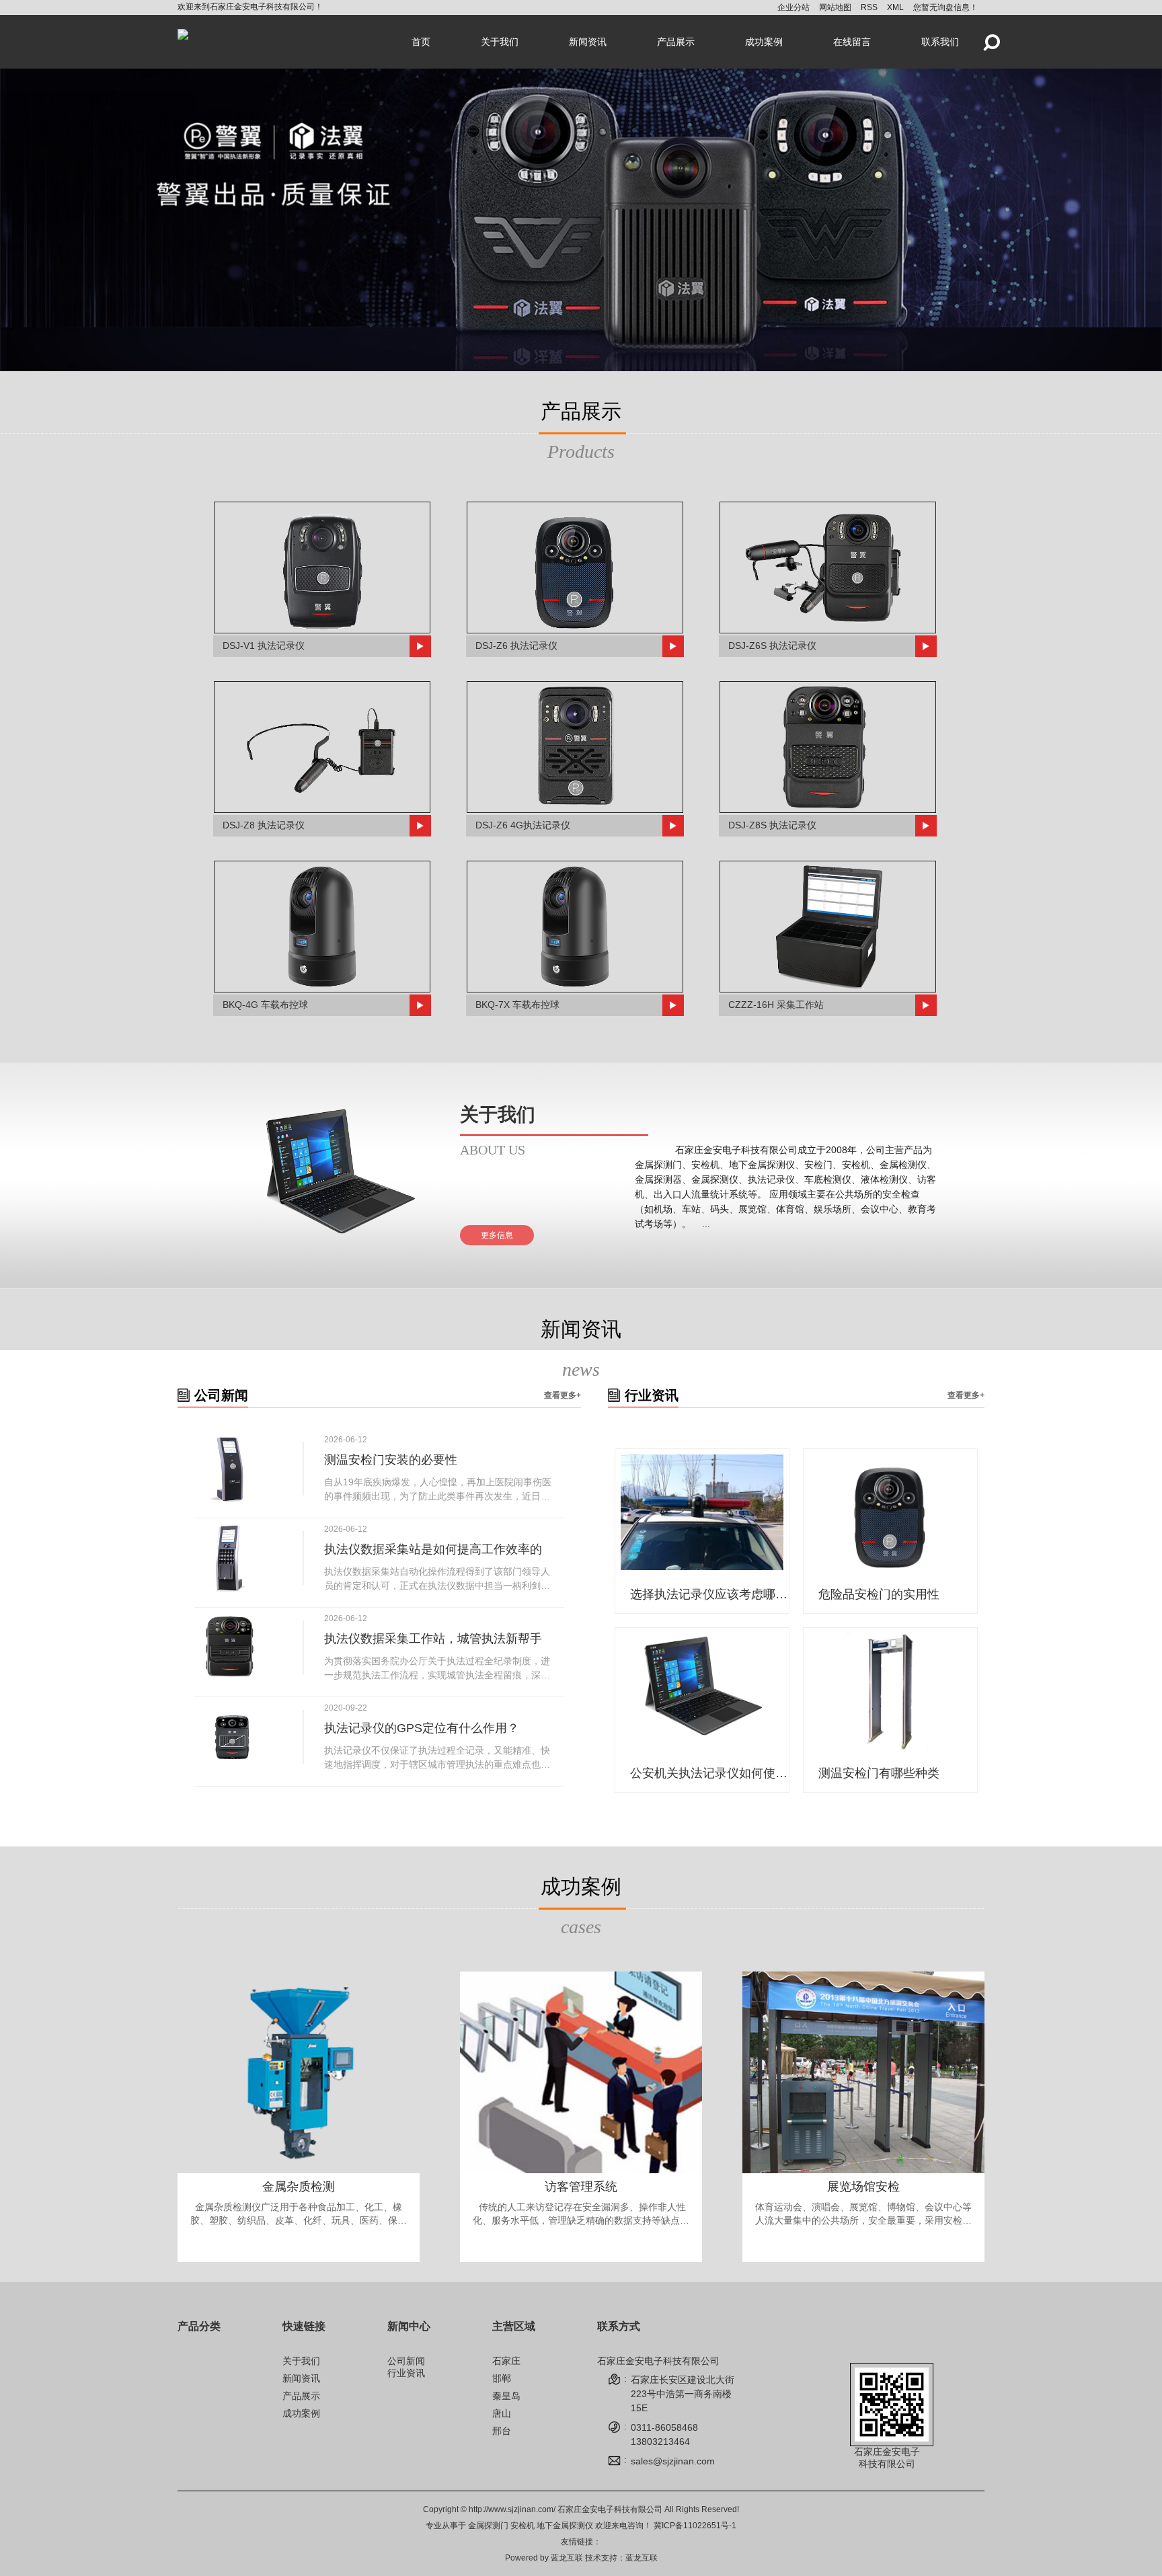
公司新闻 (406, 2361)
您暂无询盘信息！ (945, 7)
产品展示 (676, 42)
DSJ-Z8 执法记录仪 (264, 825)
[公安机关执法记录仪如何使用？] (702, 1692)
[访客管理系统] (581, 2072)
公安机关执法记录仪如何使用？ (711, 1773)
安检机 (522, 2526)
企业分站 (793, 7)
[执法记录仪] (581, 220)
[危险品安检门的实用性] (890, 1513)
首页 (421, 42)
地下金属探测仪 (565, 2526)
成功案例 (764, 42)
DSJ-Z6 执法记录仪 (516, 646)
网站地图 (835, 7)
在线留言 (852, 42)
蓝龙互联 (567, 2558)
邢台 (502, 2431)
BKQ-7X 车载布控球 (517, 1005)
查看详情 (299, 2251)
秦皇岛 (506, 2396)
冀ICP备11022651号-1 (695, 2526)
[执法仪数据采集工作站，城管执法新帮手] (230, 1647)
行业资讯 (406, 2373)
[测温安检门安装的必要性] (230, 1469)
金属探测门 (488, 2526)
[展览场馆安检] (863, 2072)
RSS (869, 7)
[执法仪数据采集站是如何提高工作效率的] (230, 1558)
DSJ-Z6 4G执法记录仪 (523, 825)
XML (895, 7)
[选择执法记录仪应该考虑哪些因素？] (702, 1513)
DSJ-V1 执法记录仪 (264, 646)
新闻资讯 (588, 42)
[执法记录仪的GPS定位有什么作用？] (230, 1737)
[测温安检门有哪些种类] (890, 1692)
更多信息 (497, 1235)
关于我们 (500, 42)
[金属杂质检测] (299, 2072)
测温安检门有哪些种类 (879, 1773)
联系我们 (940, 42)
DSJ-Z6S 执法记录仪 (772, 646)
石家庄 (506, 2361)
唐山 (502, 2413)
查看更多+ (563, 1395)
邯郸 (502, 2378)
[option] (581, 220)
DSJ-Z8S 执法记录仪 (772, 825)
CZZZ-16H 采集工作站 (776, 1005)
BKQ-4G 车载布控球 (265, 1005)
